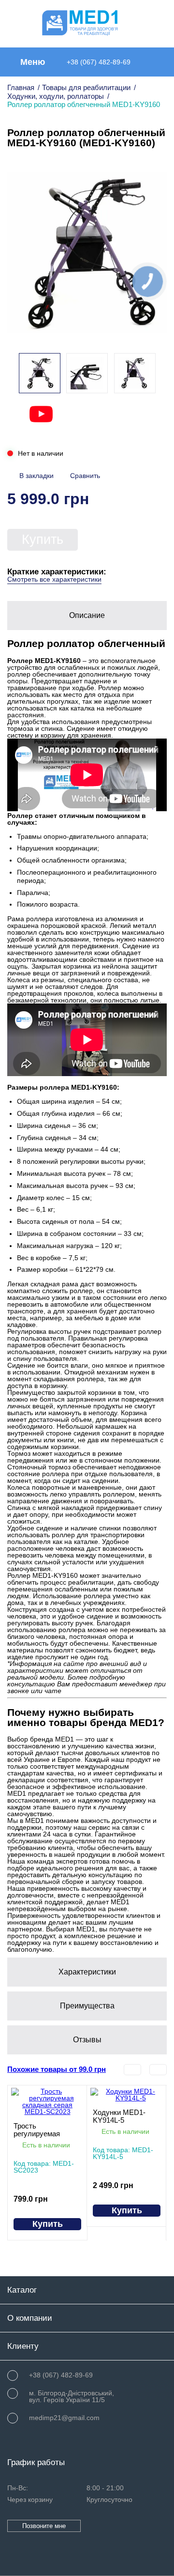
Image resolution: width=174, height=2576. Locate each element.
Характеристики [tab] (87, 1972)
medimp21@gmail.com (64, 2418)
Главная (21, 87)
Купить (43, 540)
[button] (154, 374)
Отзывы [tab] (87, 2040)
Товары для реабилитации (86, 87)
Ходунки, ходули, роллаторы (56, 96)
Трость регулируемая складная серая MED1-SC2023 (40, 2130)
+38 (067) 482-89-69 (99, 62)
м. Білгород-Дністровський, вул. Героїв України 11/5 (72, 2396)
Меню (33, 62)
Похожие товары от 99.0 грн (57, 2070)
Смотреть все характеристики (54, 579)
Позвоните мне (44, 2526)
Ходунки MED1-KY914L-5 (119, 2116)
